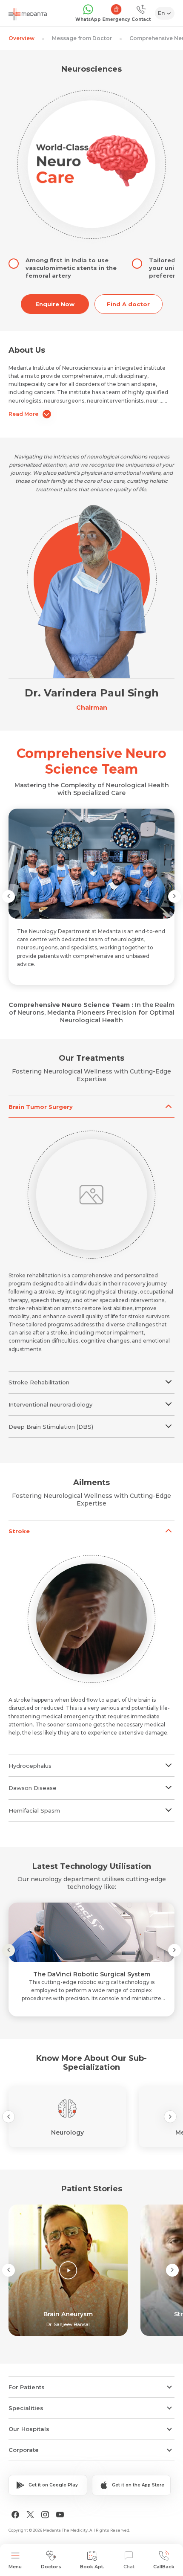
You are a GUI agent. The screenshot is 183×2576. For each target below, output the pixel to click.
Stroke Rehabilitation (39, 1382)
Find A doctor (128, 304)
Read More (23, 414)
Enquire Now (55, 304)
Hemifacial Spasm (34, 1810)
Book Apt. (92, 2567)
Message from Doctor (82, 38)
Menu (15, 2567)
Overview (21, 38)
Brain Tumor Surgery (41, 1107)
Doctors (51, 2567)
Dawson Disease (33, 1788)
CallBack (164, 2567)
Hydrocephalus (30, 1766)
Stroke (19, 1531)
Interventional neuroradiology (50, 1404)
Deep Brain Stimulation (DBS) (51, 1427)
